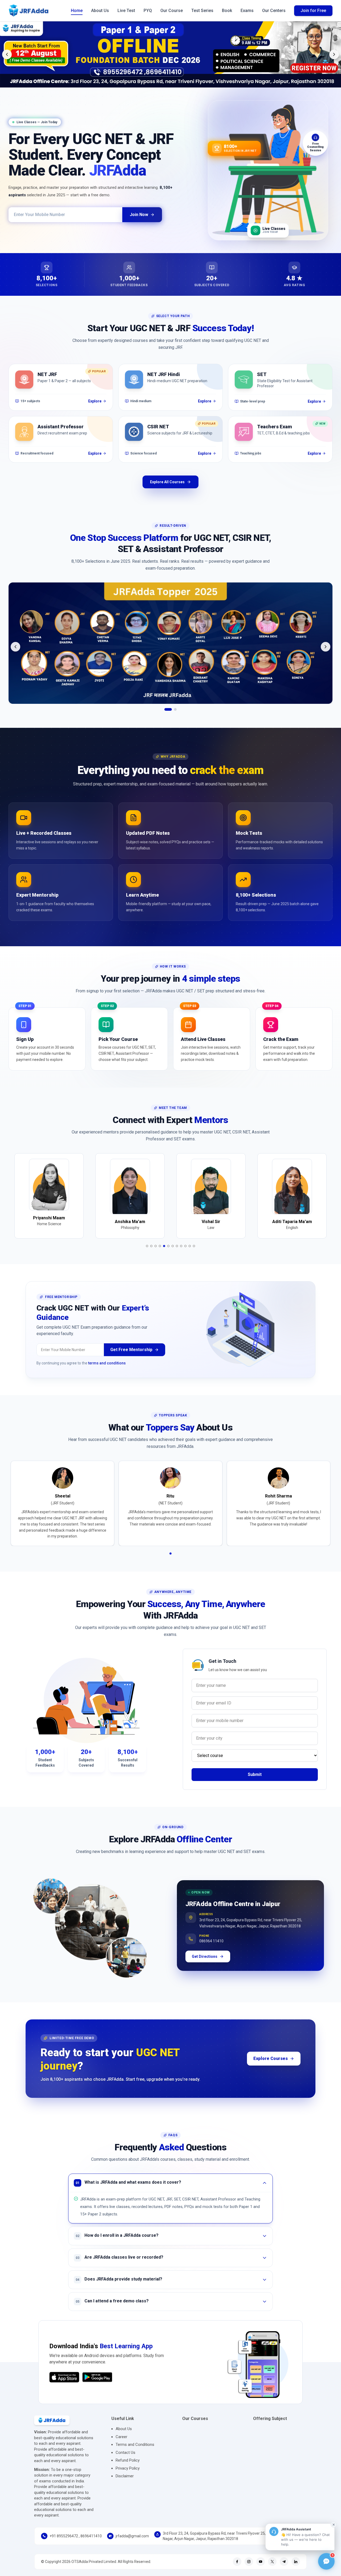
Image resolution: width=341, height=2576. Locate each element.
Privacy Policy (128, 2477)
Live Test (126, 11)
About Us (100, 11)
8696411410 (91, 2545)
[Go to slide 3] (156, 1255)
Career (121, 2446)
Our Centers (274, 11)
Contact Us (125, 2461)
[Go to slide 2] (173, 718)
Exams (247, 11)
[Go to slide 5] (164, 1255)
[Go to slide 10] (185, 1255)
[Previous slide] (7, 54)
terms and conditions (107, 1372)
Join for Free (313, 11)
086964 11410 (211, 1948)
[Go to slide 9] (181, 1255)
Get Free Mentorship (131, 1358)
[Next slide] (334, 54)
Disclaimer (125, 2485)
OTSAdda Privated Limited (94, 2570)
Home (77, 11)
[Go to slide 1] (166, 718)
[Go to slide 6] (168, 1255)
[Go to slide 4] (160, 1255)
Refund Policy (128, 2469)
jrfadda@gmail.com (132, 2545)
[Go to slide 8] (177, 1255)
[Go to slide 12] (194, 1255)
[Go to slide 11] (190, 1255)
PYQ (148, 11)
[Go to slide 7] (173, 1255)
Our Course (172, 11)
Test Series (202, 11)
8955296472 (67, 2545)
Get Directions (205, 1965)
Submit (255, 1783)
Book (227, 11)
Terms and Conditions (135, 2453)
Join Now (139, 215)
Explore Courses (271, 2067)
